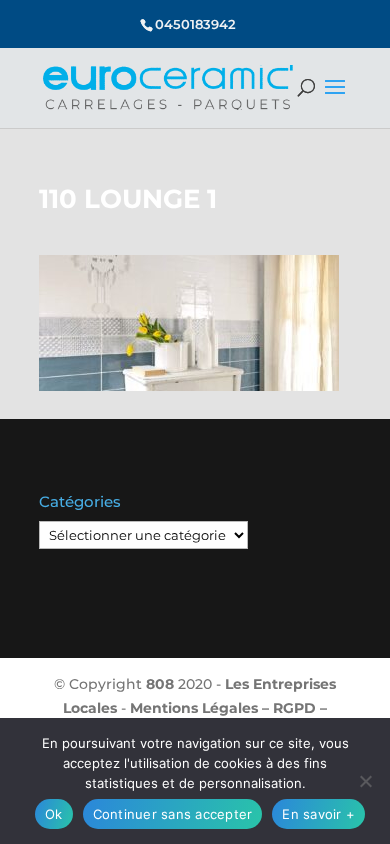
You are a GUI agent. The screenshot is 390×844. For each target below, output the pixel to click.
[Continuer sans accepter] (365, 781)
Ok (54, 814)
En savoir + (318, 814)
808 (160, 684)
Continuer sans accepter (173, 814)
